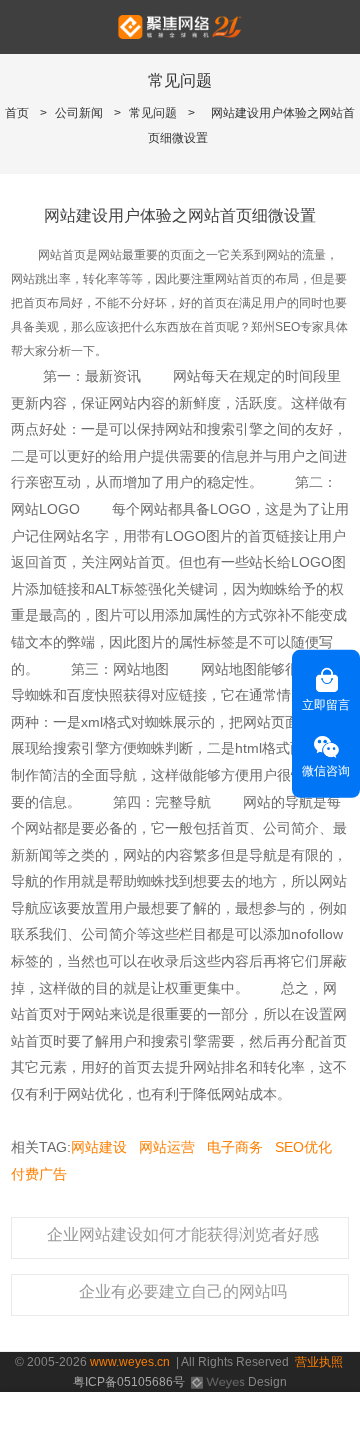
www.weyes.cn (130, 1362)
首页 (17, 113)
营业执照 (319, 1362)
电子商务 (235, 1147)
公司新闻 (79, 113)
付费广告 (39, 1174)
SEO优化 (303, 1147)
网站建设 (99, 1147)
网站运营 (167, 1147)
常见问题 (153, 113)
